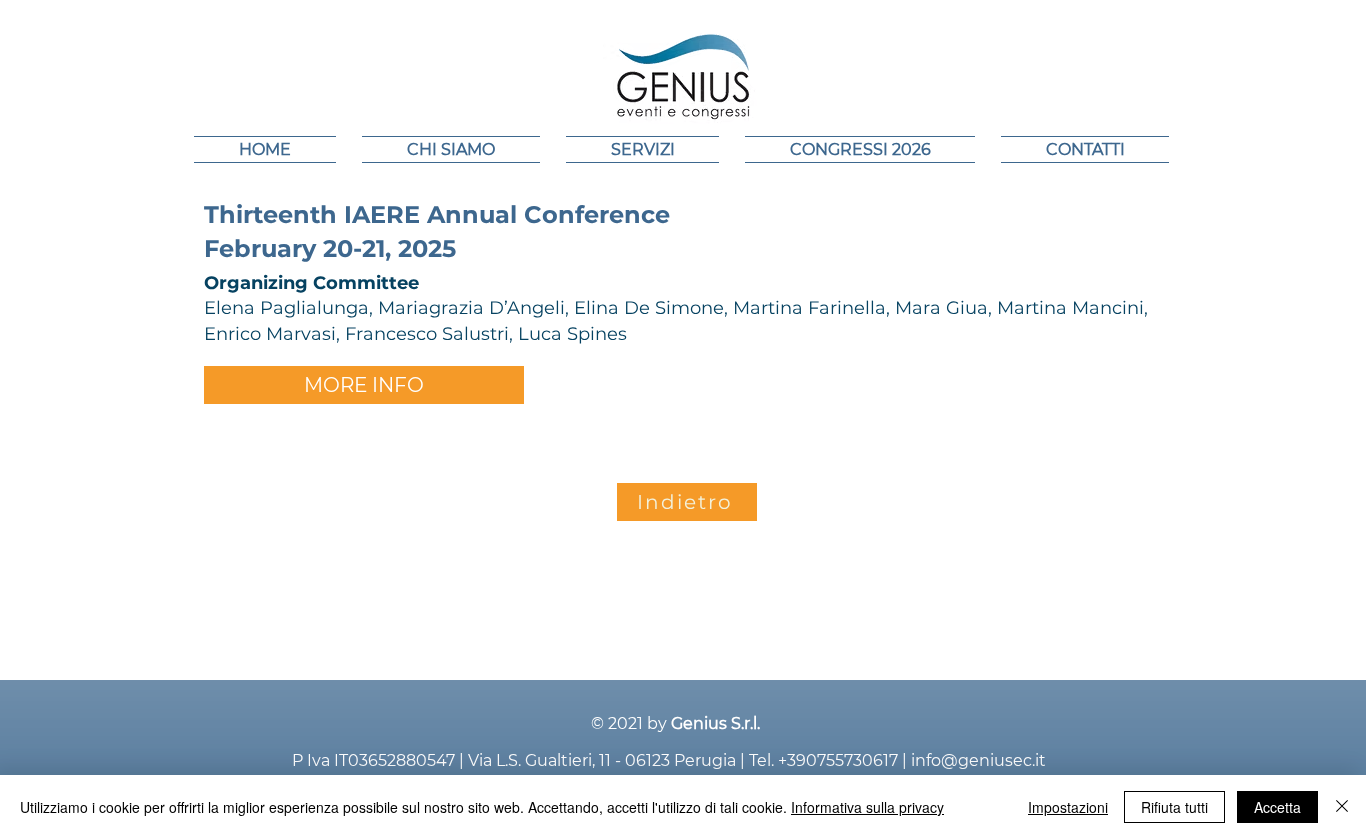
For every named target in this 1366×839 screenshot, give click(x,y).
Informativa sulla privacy (867, 807)
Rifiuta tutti (1174, 807)
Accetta (1277, 807)
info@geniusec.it (978, 760)
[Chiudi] (1342, 807)
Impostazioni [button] (1068, 807)
